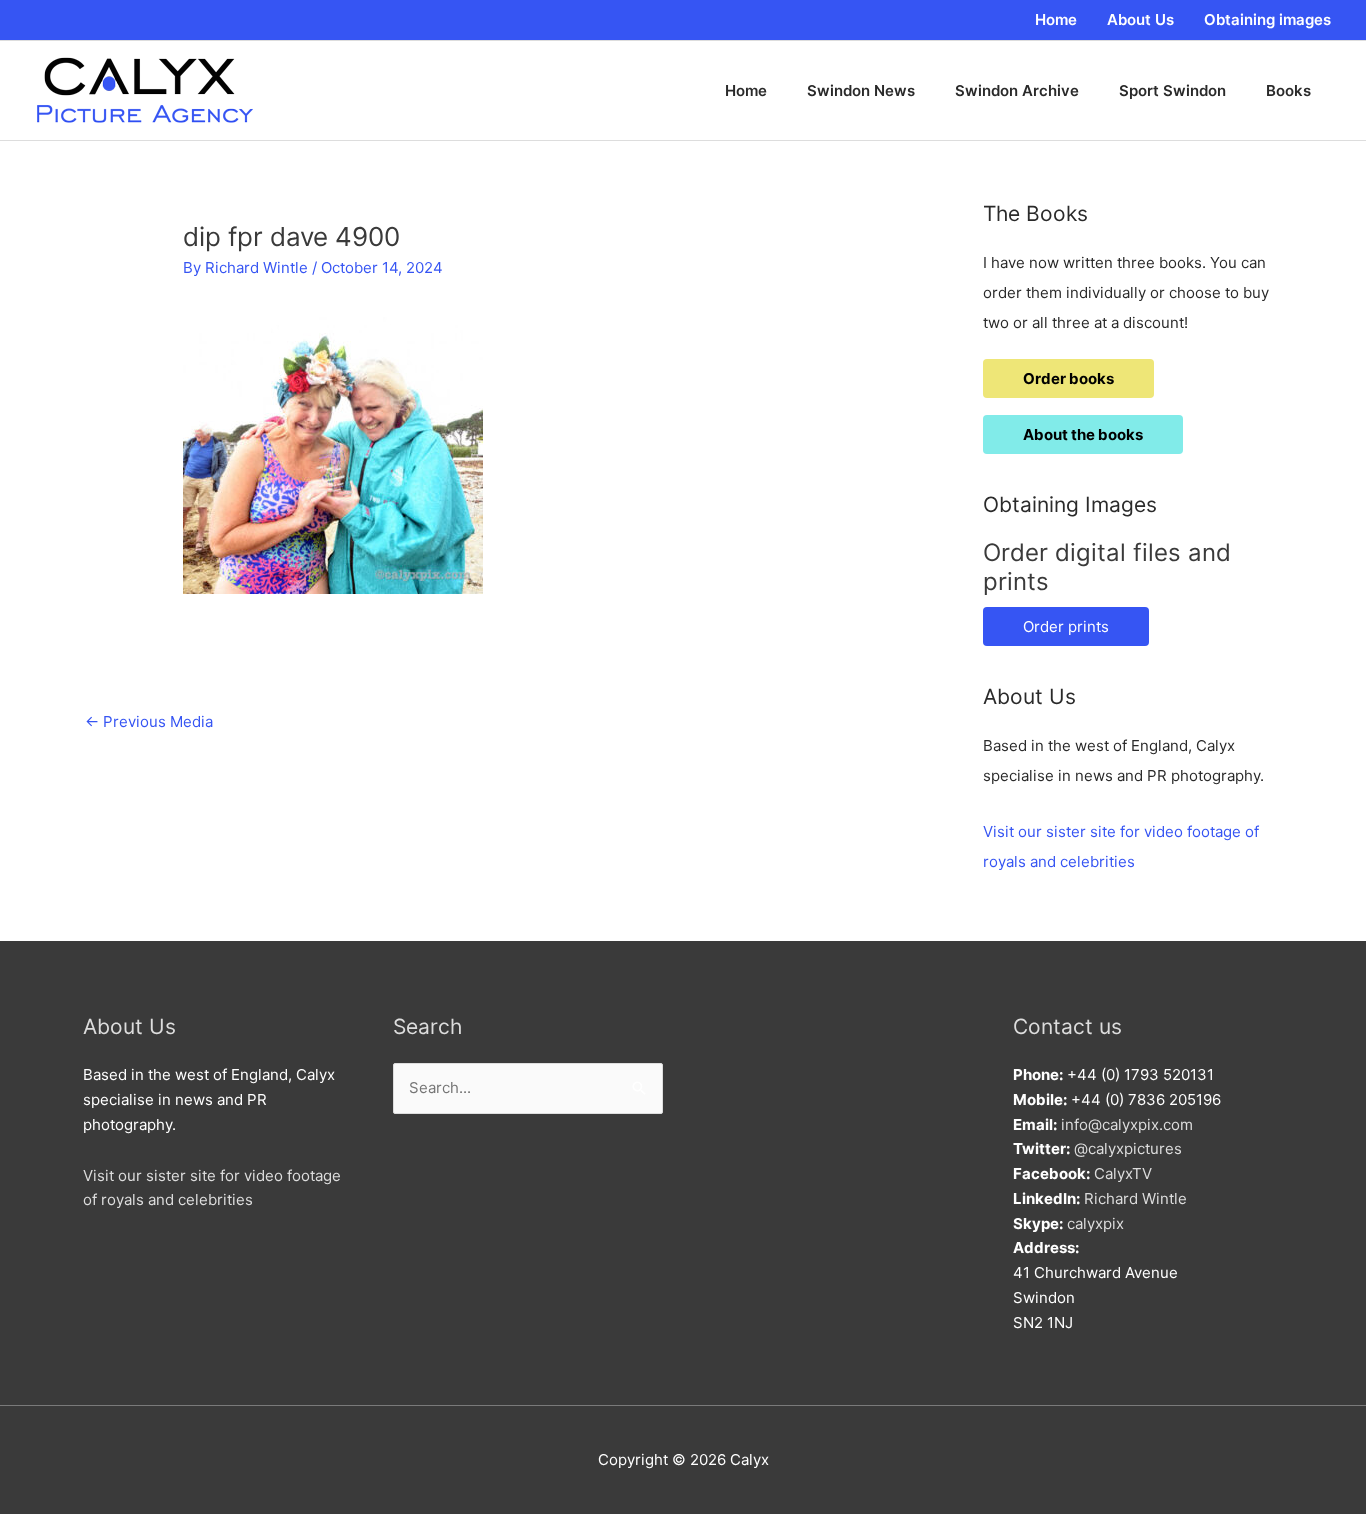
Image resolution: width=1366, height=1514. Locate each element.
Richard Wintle (1135, 1198)
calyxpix (1095, 1223)
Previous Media (149, 721)
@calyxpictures (1128, 1148)
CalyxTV (1123, 1173)
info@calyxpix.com (1127, 1124)
